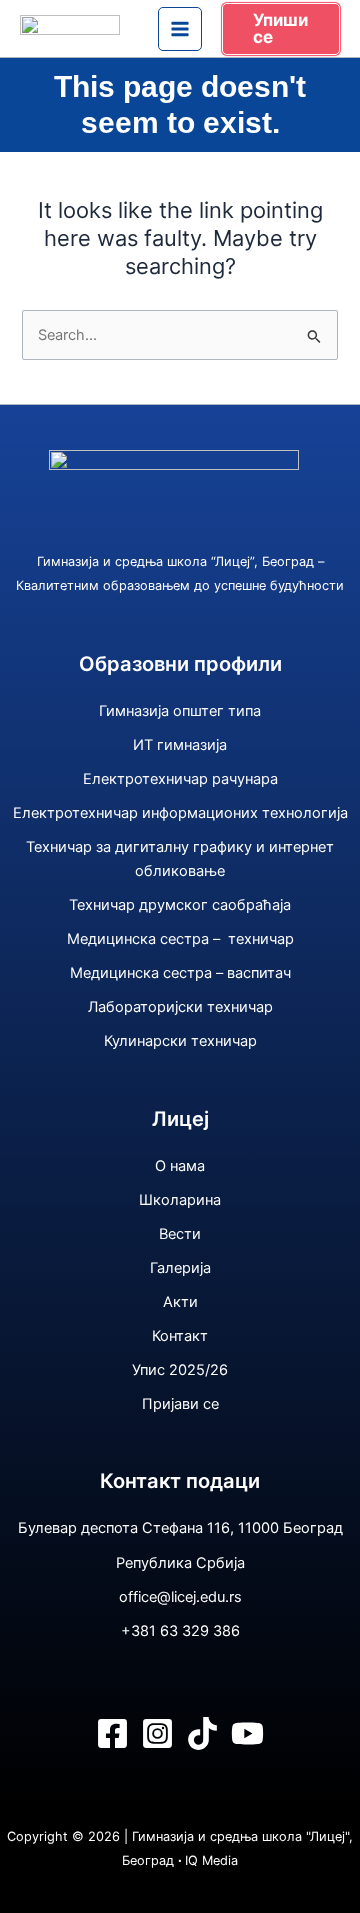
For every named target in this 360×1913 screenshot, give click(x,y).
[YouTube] (247, 1733)
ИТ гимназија (180, 745)
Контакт (180, 1336)
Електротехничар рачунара (180, 779)
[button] (281, 29)
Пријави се (180, 1404)
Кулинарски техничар (180, 1041)
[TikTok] (202, 1733)
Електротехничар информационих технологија (180, 813)
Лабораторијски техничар (180, 1007)
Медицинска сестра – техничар (180, 939)
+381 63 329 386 (180, 1631)
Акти (180, 1302)
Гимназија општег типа (180, 711)
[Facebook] (112, 1733)
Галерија (180, 1268)
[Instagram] (157, 1733)
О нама (180, 1166)
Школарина (180, 1200)
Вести (180, 1234)
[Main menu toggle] (180, 29)
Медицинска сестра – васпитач (180, 973)
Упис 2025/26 (180, 1370)
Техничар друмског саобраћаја (180, 905)
